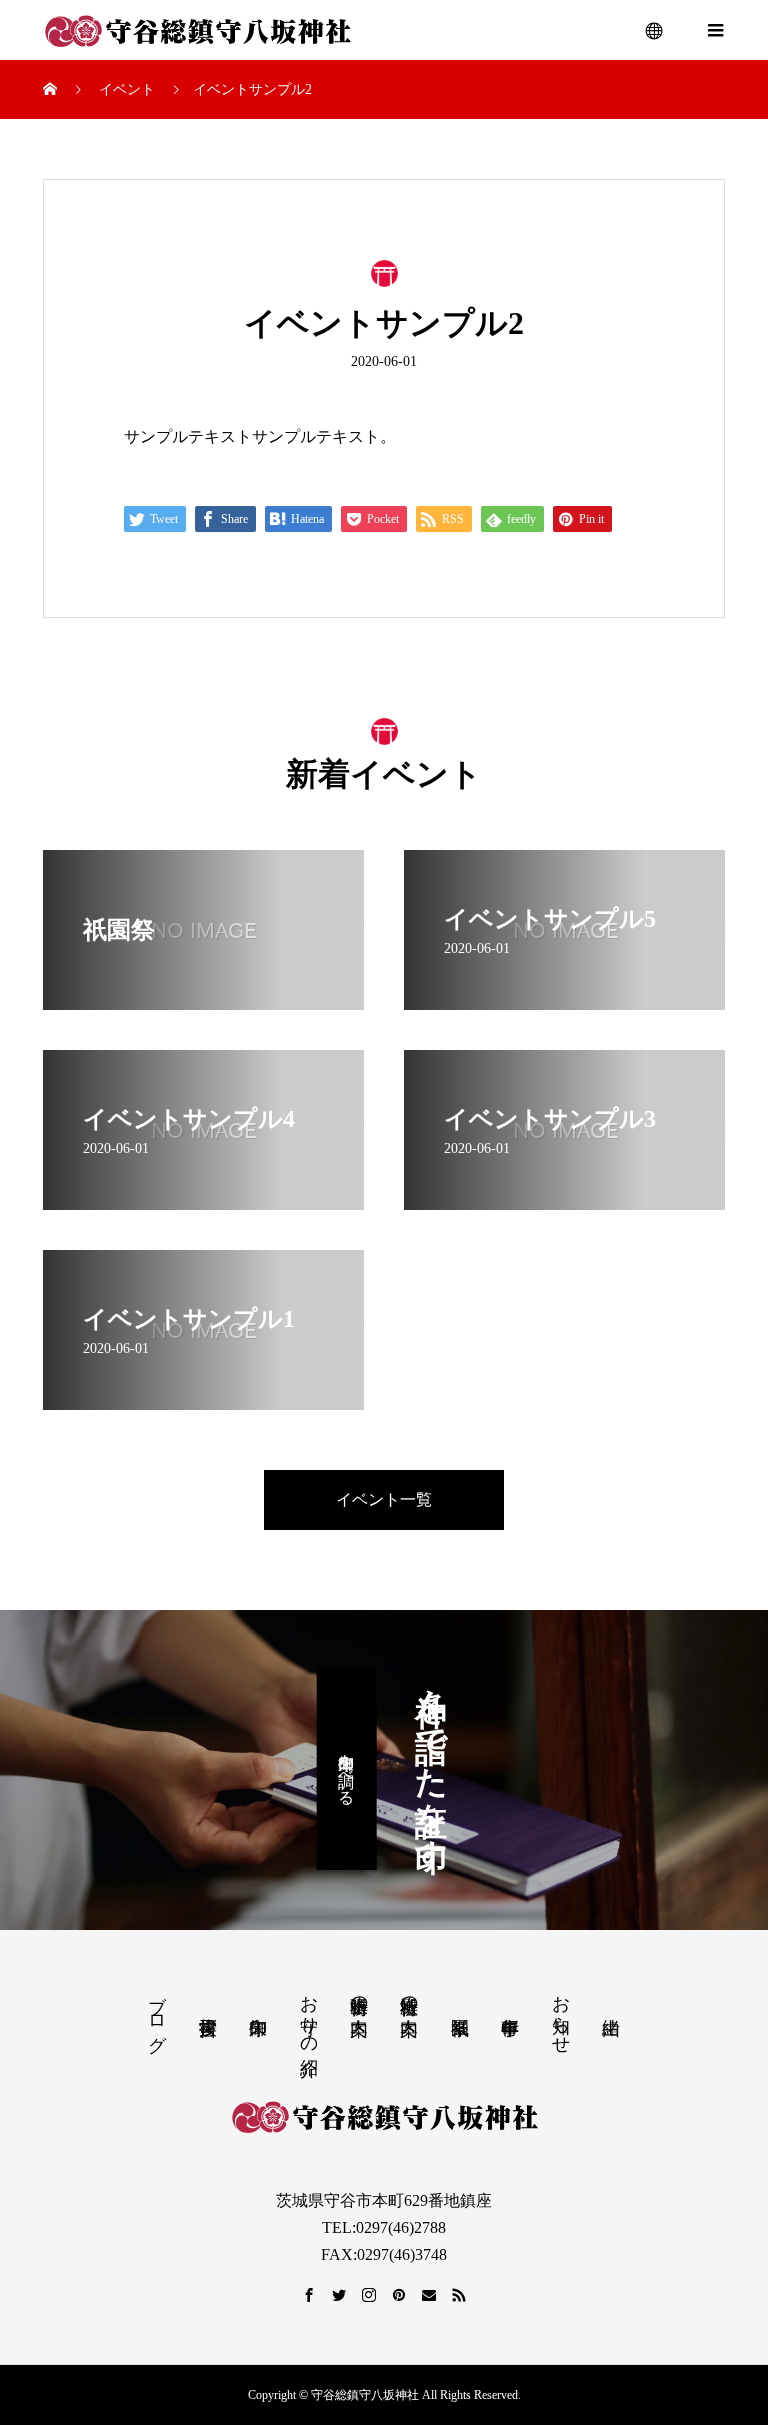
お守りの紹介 (309, 2014)
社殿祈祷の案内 (409, 1994)
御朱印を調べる (346, 1770)
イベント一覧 (384, 1499)
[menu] (655, 30)
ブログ (157, 2013)
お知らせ (561, 2014)
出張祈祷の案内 (359, 1994)
